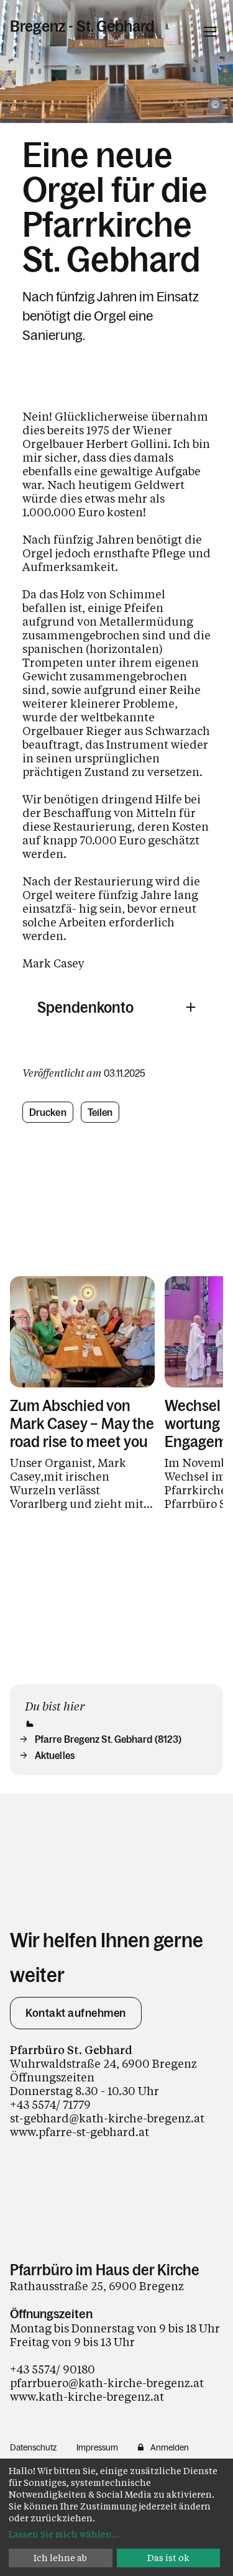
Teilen (100, 1112)
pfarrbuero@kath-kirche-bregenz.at (107, 2383)
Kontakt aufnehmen (76, 2013)
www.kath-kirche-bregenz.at (87, 2396)
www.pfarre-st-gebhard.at (80, 2132)
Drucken (48, 1112)
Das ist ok (168, 2558)
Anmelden (170, 2447)
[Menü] (210, 32)
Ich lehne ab (60, 2558)
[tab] (116, 1007)
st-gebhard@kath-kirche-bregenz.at (107, 2118)
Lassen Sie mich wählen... (64, 2534)
